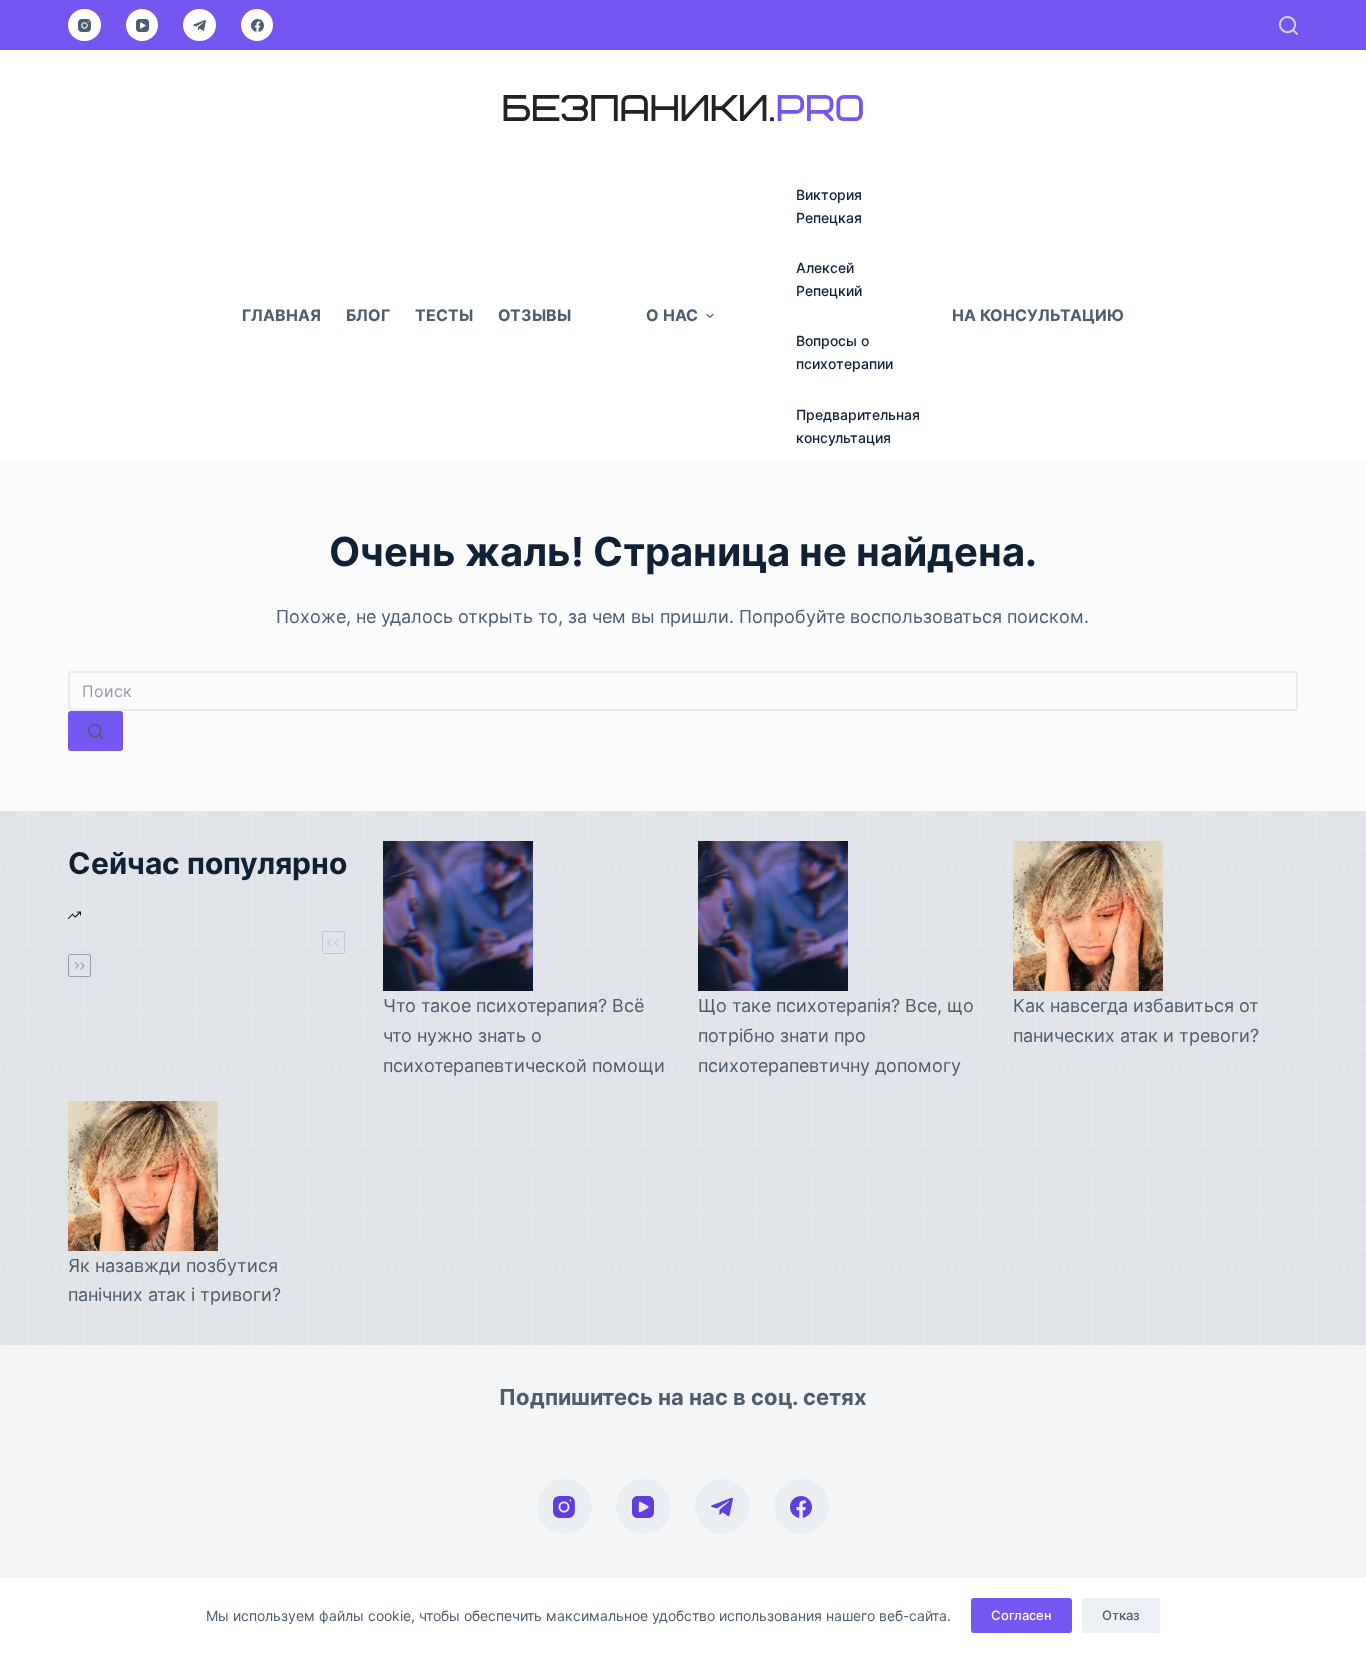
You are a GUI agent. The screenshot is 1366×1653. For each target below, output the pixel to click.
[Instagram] (84, 25)
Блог (368, 315)
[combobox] (682, 691)
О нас (672, 315)
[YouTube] (142, 25)
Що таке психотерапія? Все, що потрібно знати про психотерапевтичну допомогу (836, 1035)
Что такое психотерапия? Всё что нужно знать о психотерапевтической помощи (524, 1035)
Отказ (1121, 1615)
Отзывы (534, 315)
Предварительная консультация (858, 426)
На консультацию (1038, 315)
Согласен (1021, 1615)
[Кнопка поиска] (95, 731)
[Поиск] (1288, 25)
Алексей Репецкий (829, 279)
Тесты (444, 315)
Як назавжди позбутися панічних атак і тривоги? (174, 1280)
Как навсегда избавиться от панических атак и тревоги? (1136, 1020)
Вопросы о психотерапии (844, 352)
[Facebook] (257, 25)
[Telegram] (199, 25)
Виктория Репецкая (829, 206)
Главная (281, 315)
